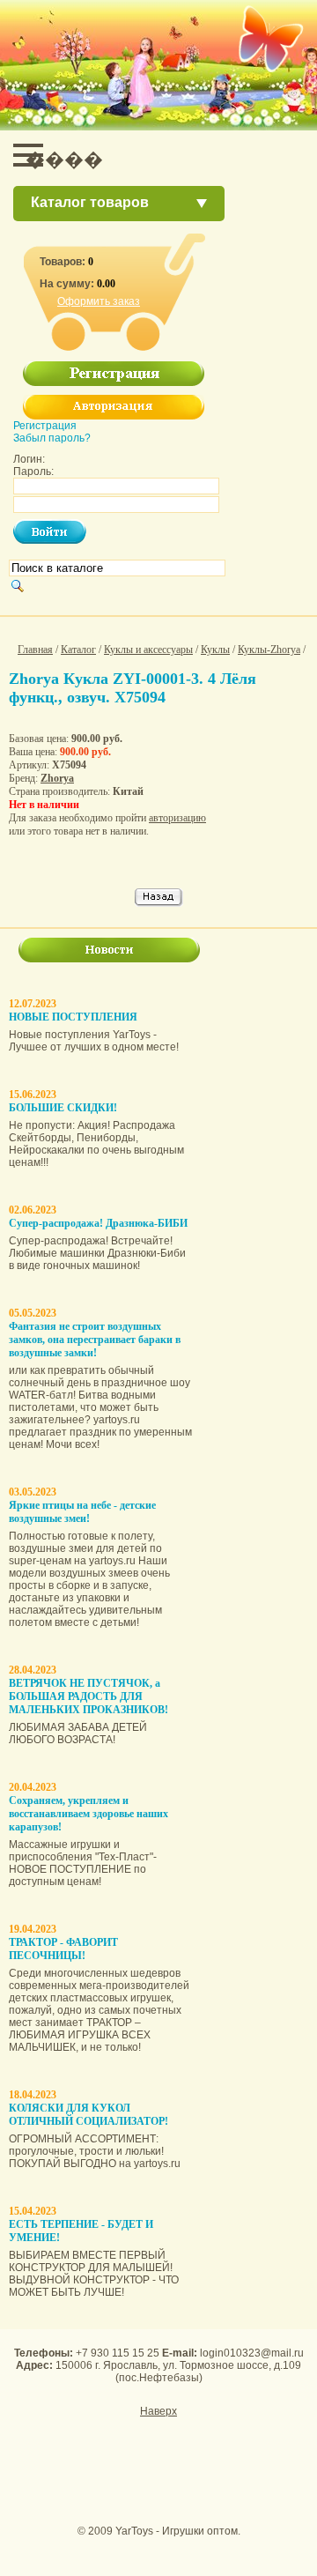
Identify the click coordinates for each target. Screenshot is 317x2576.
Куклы (215, 650)
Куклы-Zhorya (269, 650)
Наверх (158, 2411)
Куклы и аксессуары (148, 650)
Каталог (78, 650)
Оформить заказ (99, 301)
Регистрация (45, 426)
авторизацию (177, 818)
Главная (35, 650)
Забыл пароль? (52, 438)
